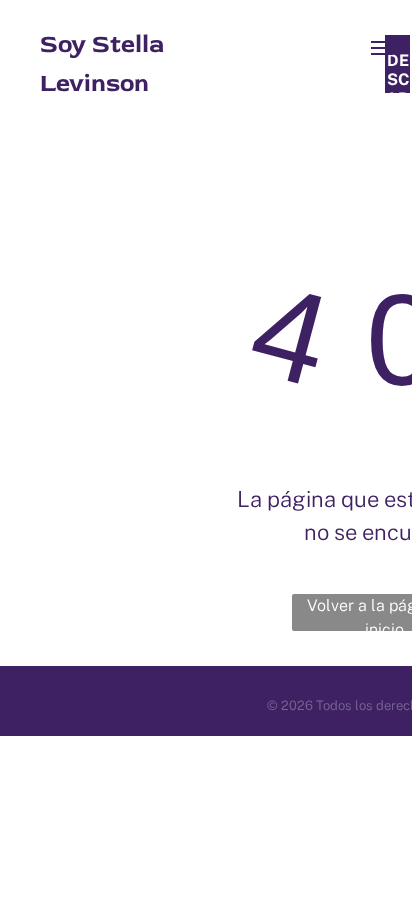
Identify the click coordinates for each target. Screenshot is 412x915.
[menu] (382, 48)
